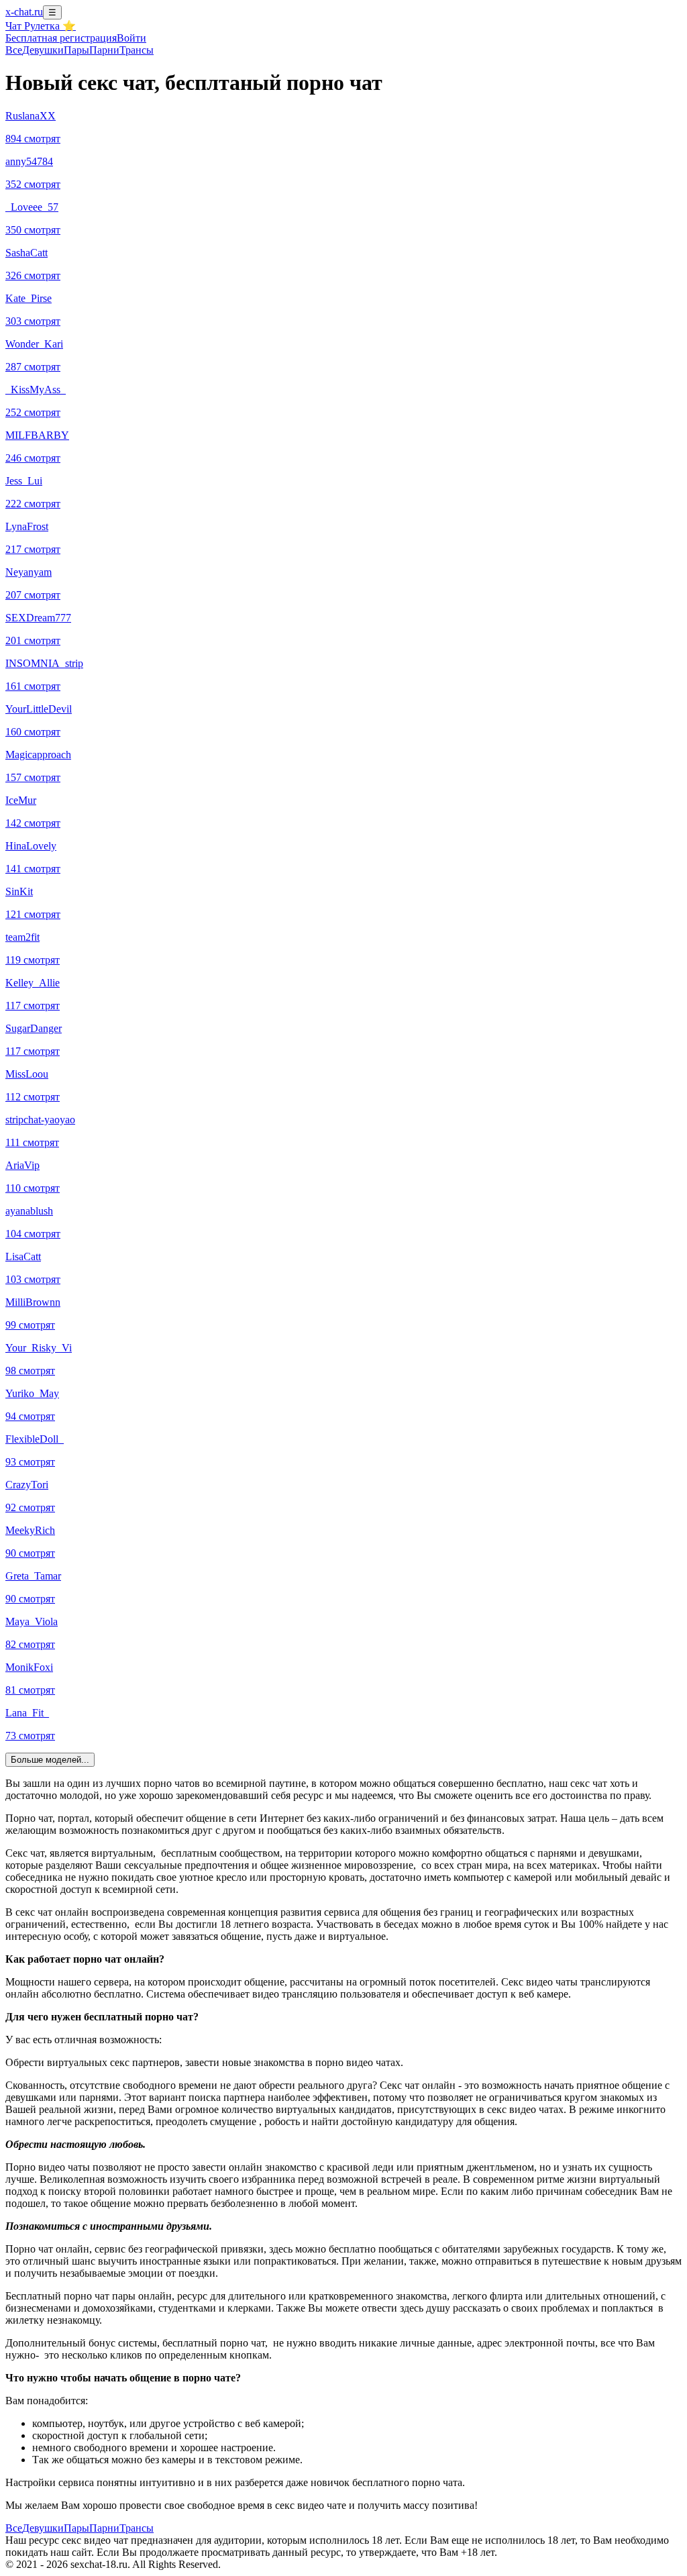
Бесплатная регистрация (61, 38)
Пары (76, 50)
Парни (104, 50)
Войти (131, 38)
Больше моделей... (50, 1760)
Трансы (137, 50)
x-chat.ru (24, 12)
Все (14, 50)
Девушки (43, 50)
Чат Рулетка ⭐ (41, 26)
